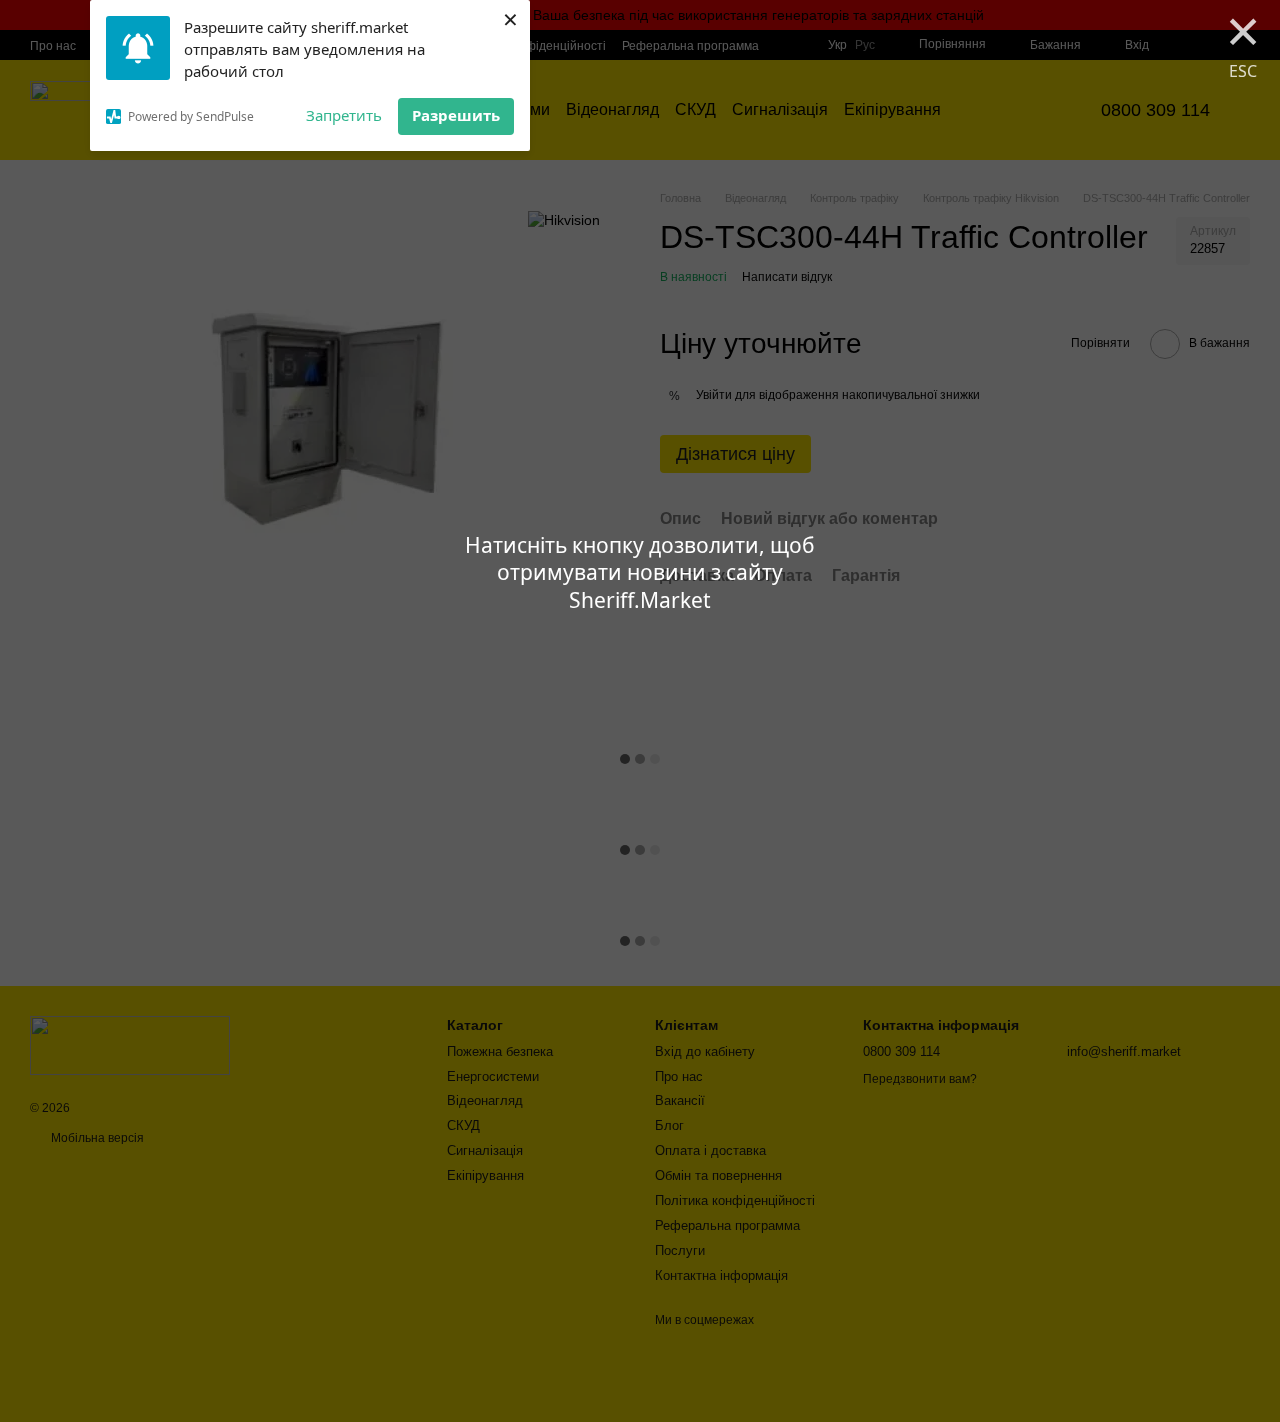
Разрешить (456, 115)
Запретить (344, 115)
